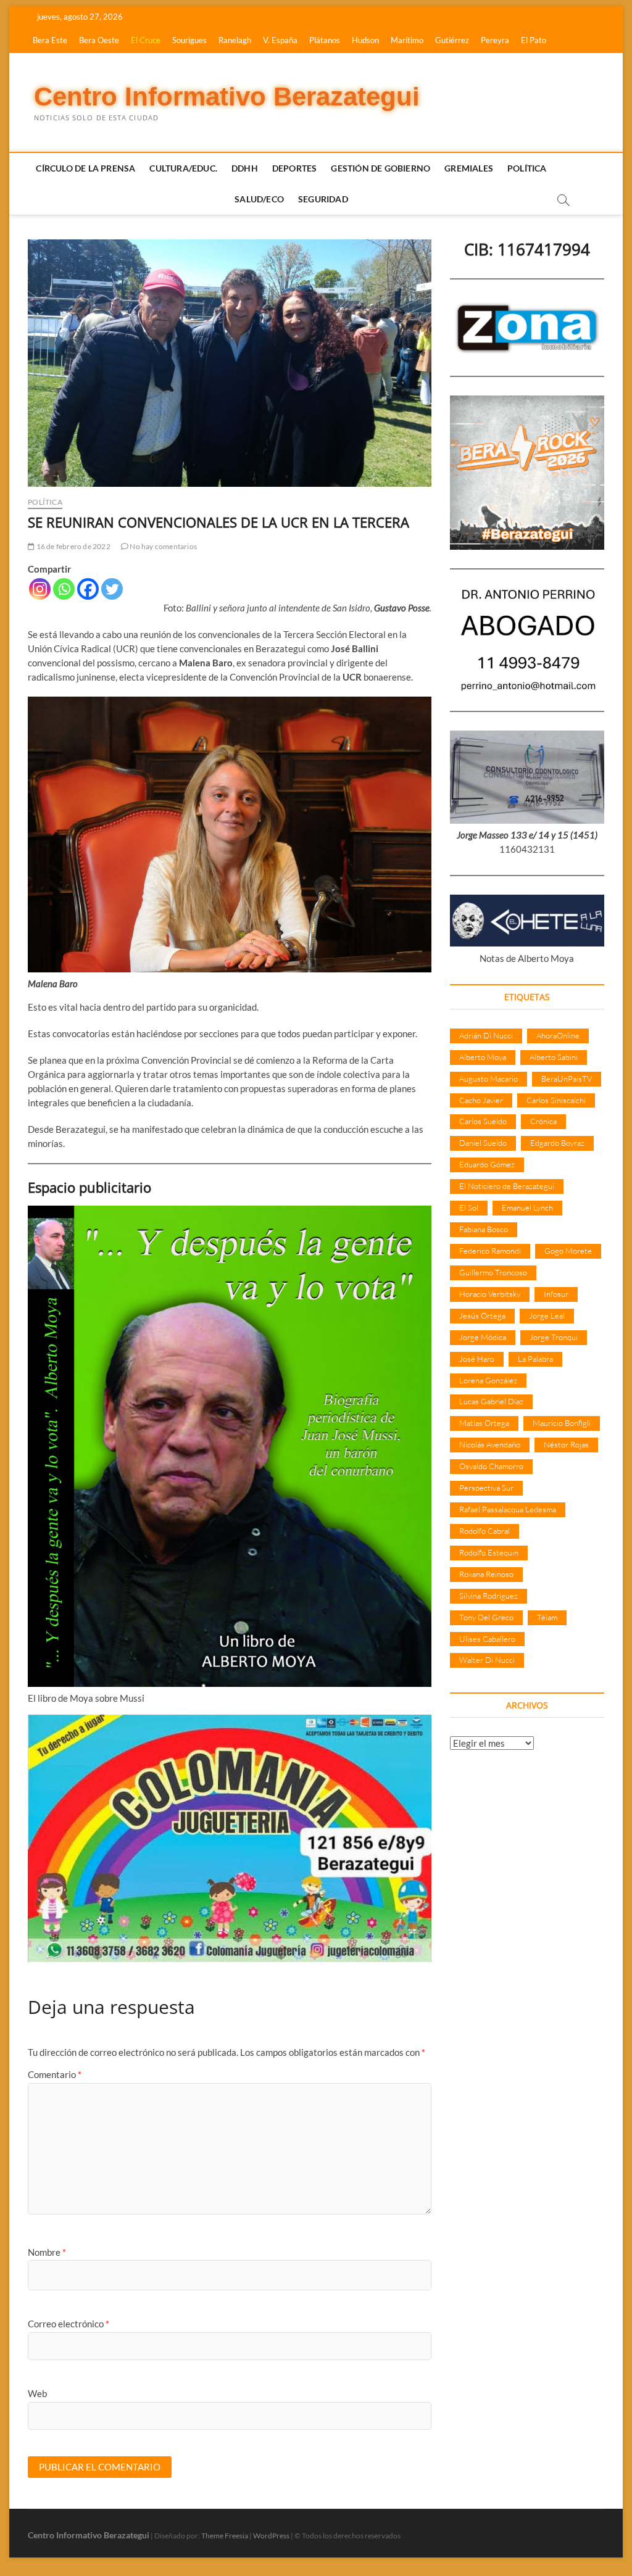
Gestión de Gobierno (380, 168)
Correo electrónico (69, 2324)
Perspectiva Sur (486, 1488)
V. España (280, 40)
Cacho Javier (481, 1100)
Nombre (47, 2252)
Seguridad (323, 199)
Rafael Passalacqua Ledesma (508, 1509)
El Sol (469, 1207)
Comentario (55, 2074)
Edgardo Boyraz (557, 1143)
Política (527, 168)
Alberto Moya (483, 1057)
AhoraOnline (558, 1035)
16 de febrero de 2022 (72, 546)
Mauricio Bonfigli (562, 1423)
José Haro (477, 1359)
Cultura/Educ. (183, 168)
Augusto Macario (489, 1079)
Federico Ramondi (490, 1251)
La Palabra (535, 1359)
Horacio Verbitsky (490, 1294)
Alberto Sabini (554, 1057)
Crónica (543, 1121)
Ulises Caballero (487, 1639)
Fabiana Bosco (484, 1229)
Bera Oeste (99, 40)
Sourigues (189, 40)
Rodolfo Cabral (484, 1531)
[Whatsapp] (64, 589)
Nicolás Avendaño (490, 1444)
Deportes (295, 168)
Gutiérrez (452, 40)
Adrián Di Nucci (486, 1035)
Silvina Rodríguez (489, 1596)
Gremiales (469, 168)
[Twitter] (112, 589)
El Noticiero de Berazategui (507, 1186)
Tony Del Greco (486, 1617)
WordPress (271, 2536)
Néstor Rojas (566, 1444)
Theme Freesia (225, 2536)
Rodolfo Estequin (489, 1552)
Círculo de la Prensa (85, 168)
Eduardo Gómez (487, 1164)
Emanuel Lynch (527, 1207)
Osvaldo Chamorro (491, 1466)
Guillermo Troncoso (493, 1272)
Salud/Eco (259, 199)
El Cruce (146, 40)
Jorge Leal (547, 1315)
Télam (547, 1617)
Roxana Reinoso (486, 1574)
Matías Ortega (484, 1423)
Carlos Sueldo (483, 1121)
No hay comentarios (163, 546)
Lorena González (488, 1380)
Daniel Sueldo (483, 1143)
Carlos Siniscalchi (556, 1100)
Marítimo (407, 40)
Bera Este (50, 40)
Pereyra (495, 40)
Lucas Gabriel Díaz (491, 1401)
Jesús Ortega (482, 1315)
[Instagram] (40, 589)
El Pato (534, 40)
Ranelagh (235, 40)
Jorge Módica (483, 1337)
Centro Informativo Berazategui (227, 97)
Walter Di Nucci (487, 1660)
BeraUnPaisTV (567, 1079)
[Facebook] (88, 589)
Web (37, 2393)
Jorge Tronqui (554, 1337)
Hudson (365, 40)
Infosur (556, 1294)
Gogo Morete (568, 1251)
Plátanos (325, 40)
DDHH (245, 168)
